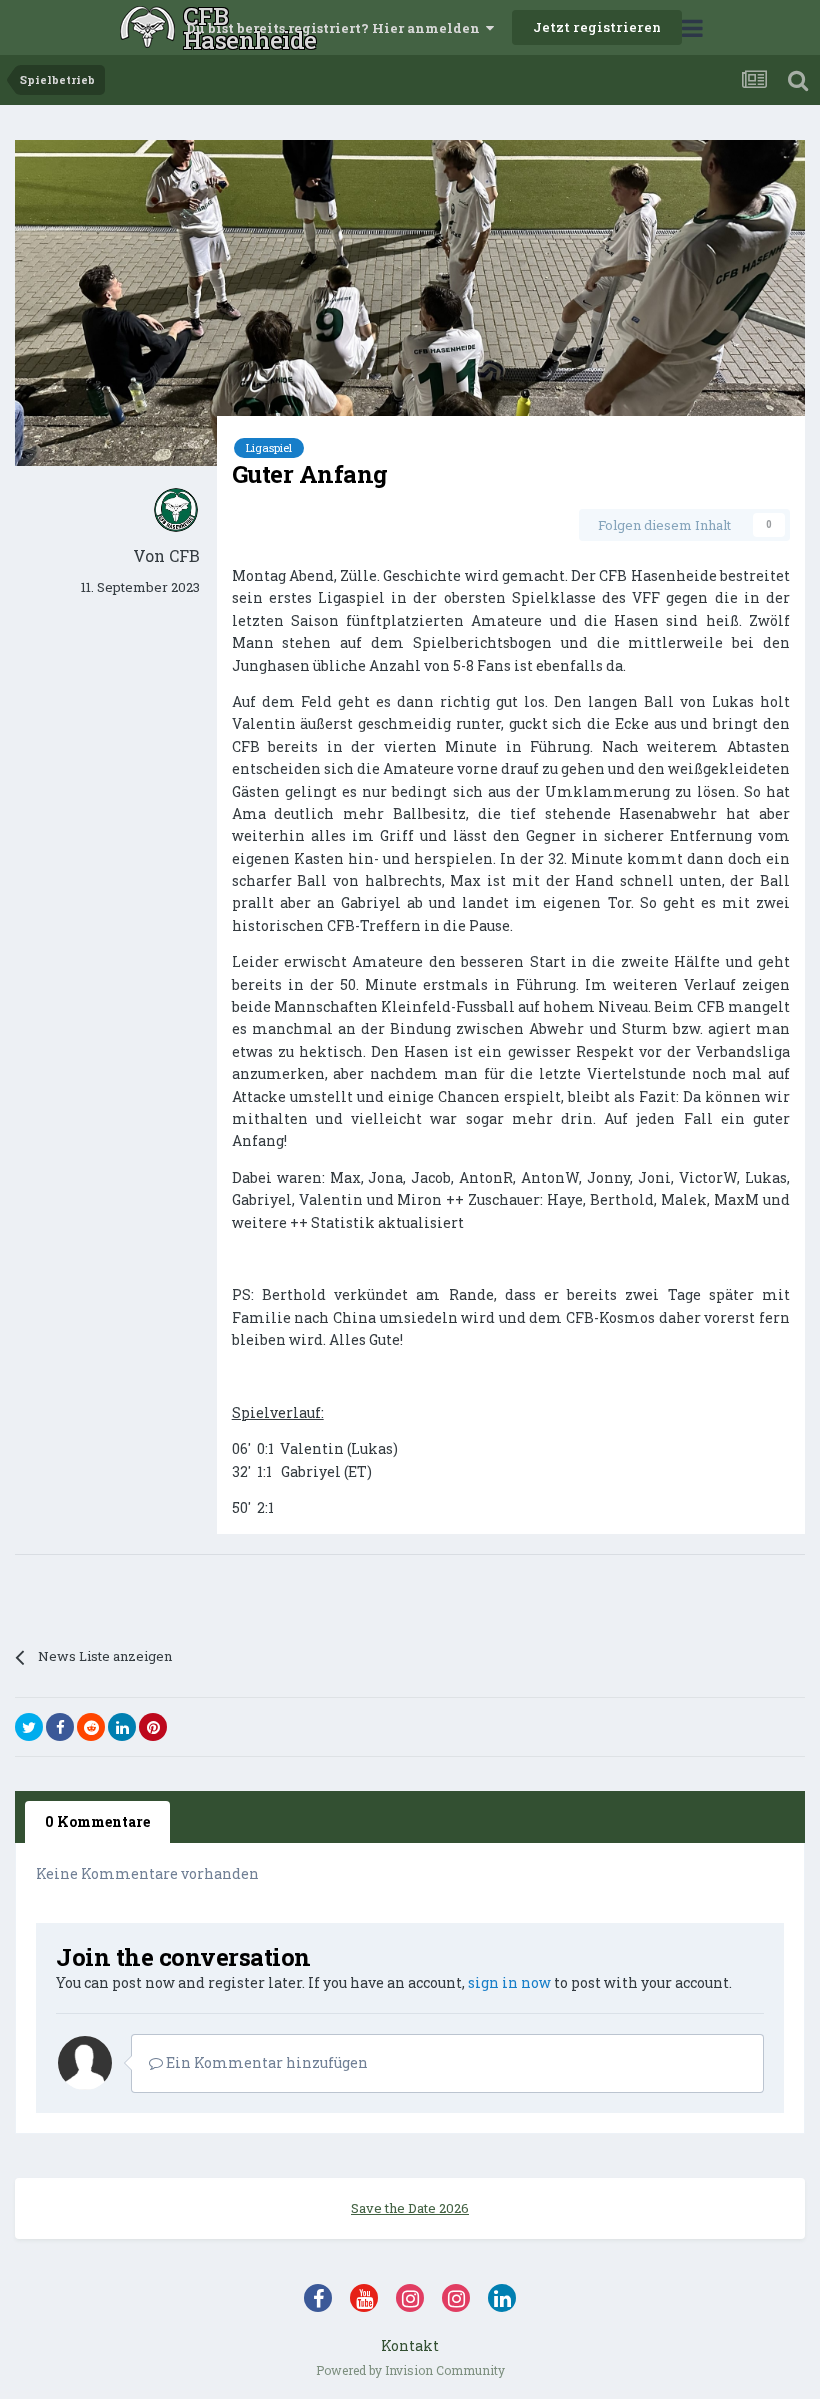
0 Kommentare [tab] (97, 1821)
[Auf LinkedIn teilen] (122, 1727)
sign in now (509, 1982)
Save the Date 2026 (410, 2208)
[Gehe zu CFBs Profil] (176, 510)
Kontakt (410, 2345)
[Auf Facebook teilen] (60, 1727)
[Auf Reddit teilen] (91, 1727)
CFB (184, 555)
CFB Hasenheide (184, 27)
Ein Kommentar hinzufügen (265, 2062)
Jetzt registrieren (597, 27)
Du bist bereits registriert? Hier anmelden (336, 28)
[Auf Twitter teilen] (29, 1727)
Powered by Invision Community (410, 2370)
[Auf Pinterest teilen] (153, 1727)
